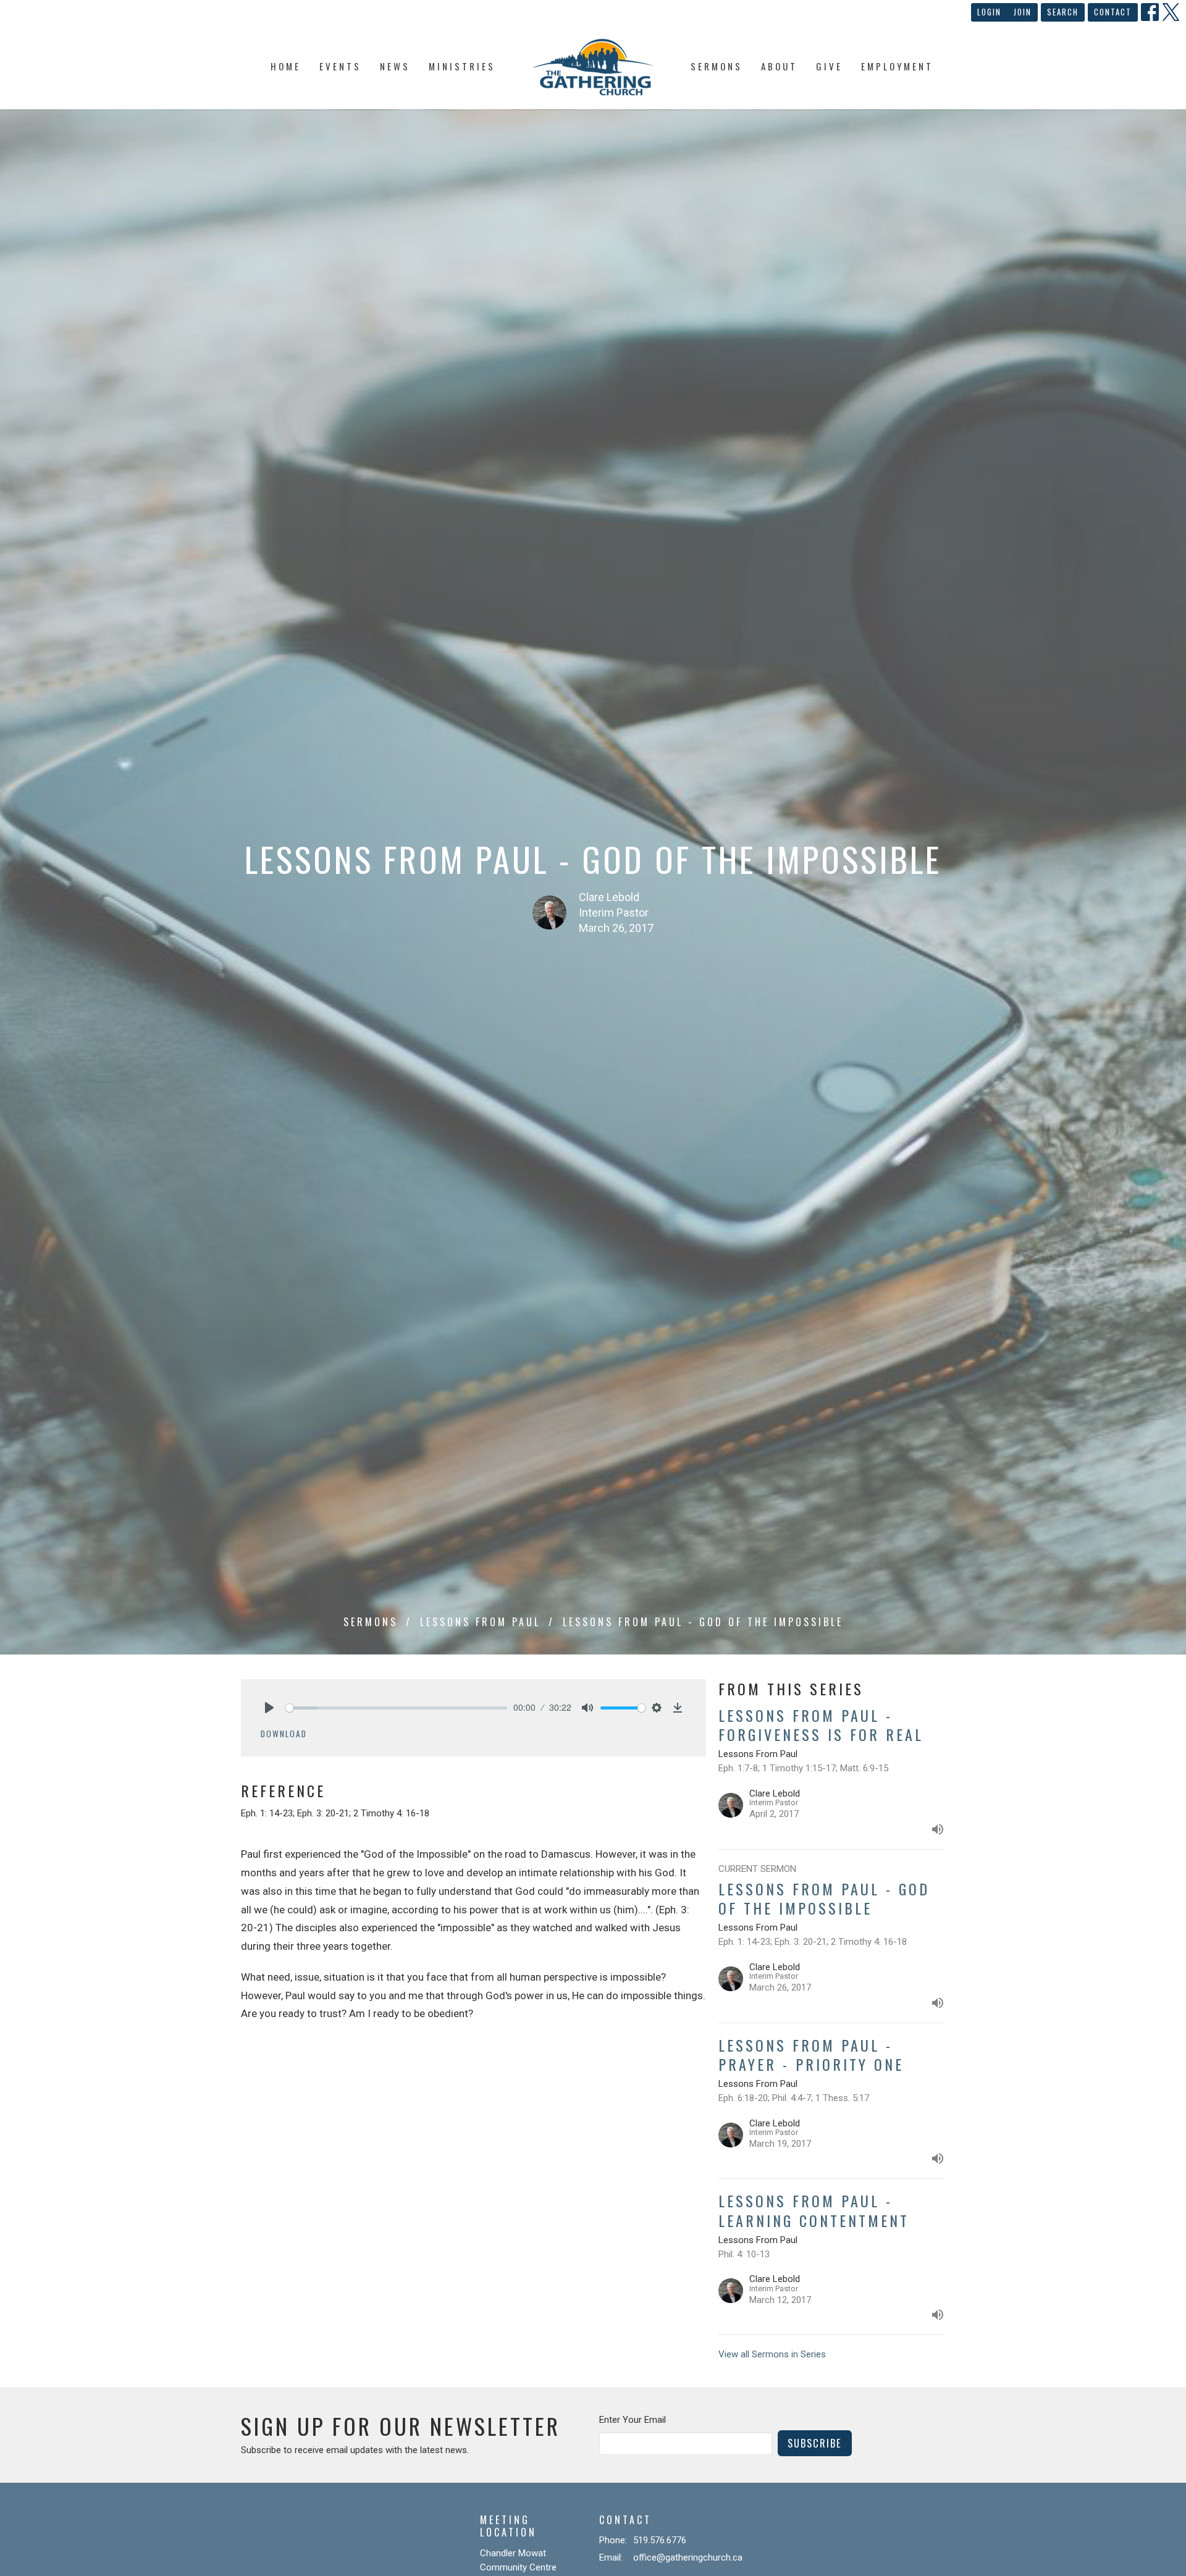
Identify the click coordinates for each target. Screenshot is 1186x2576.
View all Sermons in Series (772, 2354)
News (395, 66)
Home (286, 66)
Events (340, 66)
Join (1023, 12)
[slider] (396, 1708)
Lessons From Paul (480, 1622)
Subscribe (815, 2443)
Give (829, 66)
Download (284, 1734)
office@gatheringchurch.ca (688, 2557)
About (779, 66)
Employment (897, 66)
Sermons (717, 66)
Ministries (462, 66)
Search (1063, 12)
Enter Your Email (633, 2420)
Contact (1113, 12)
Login (989, 12)
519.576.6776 (660, 2540)
